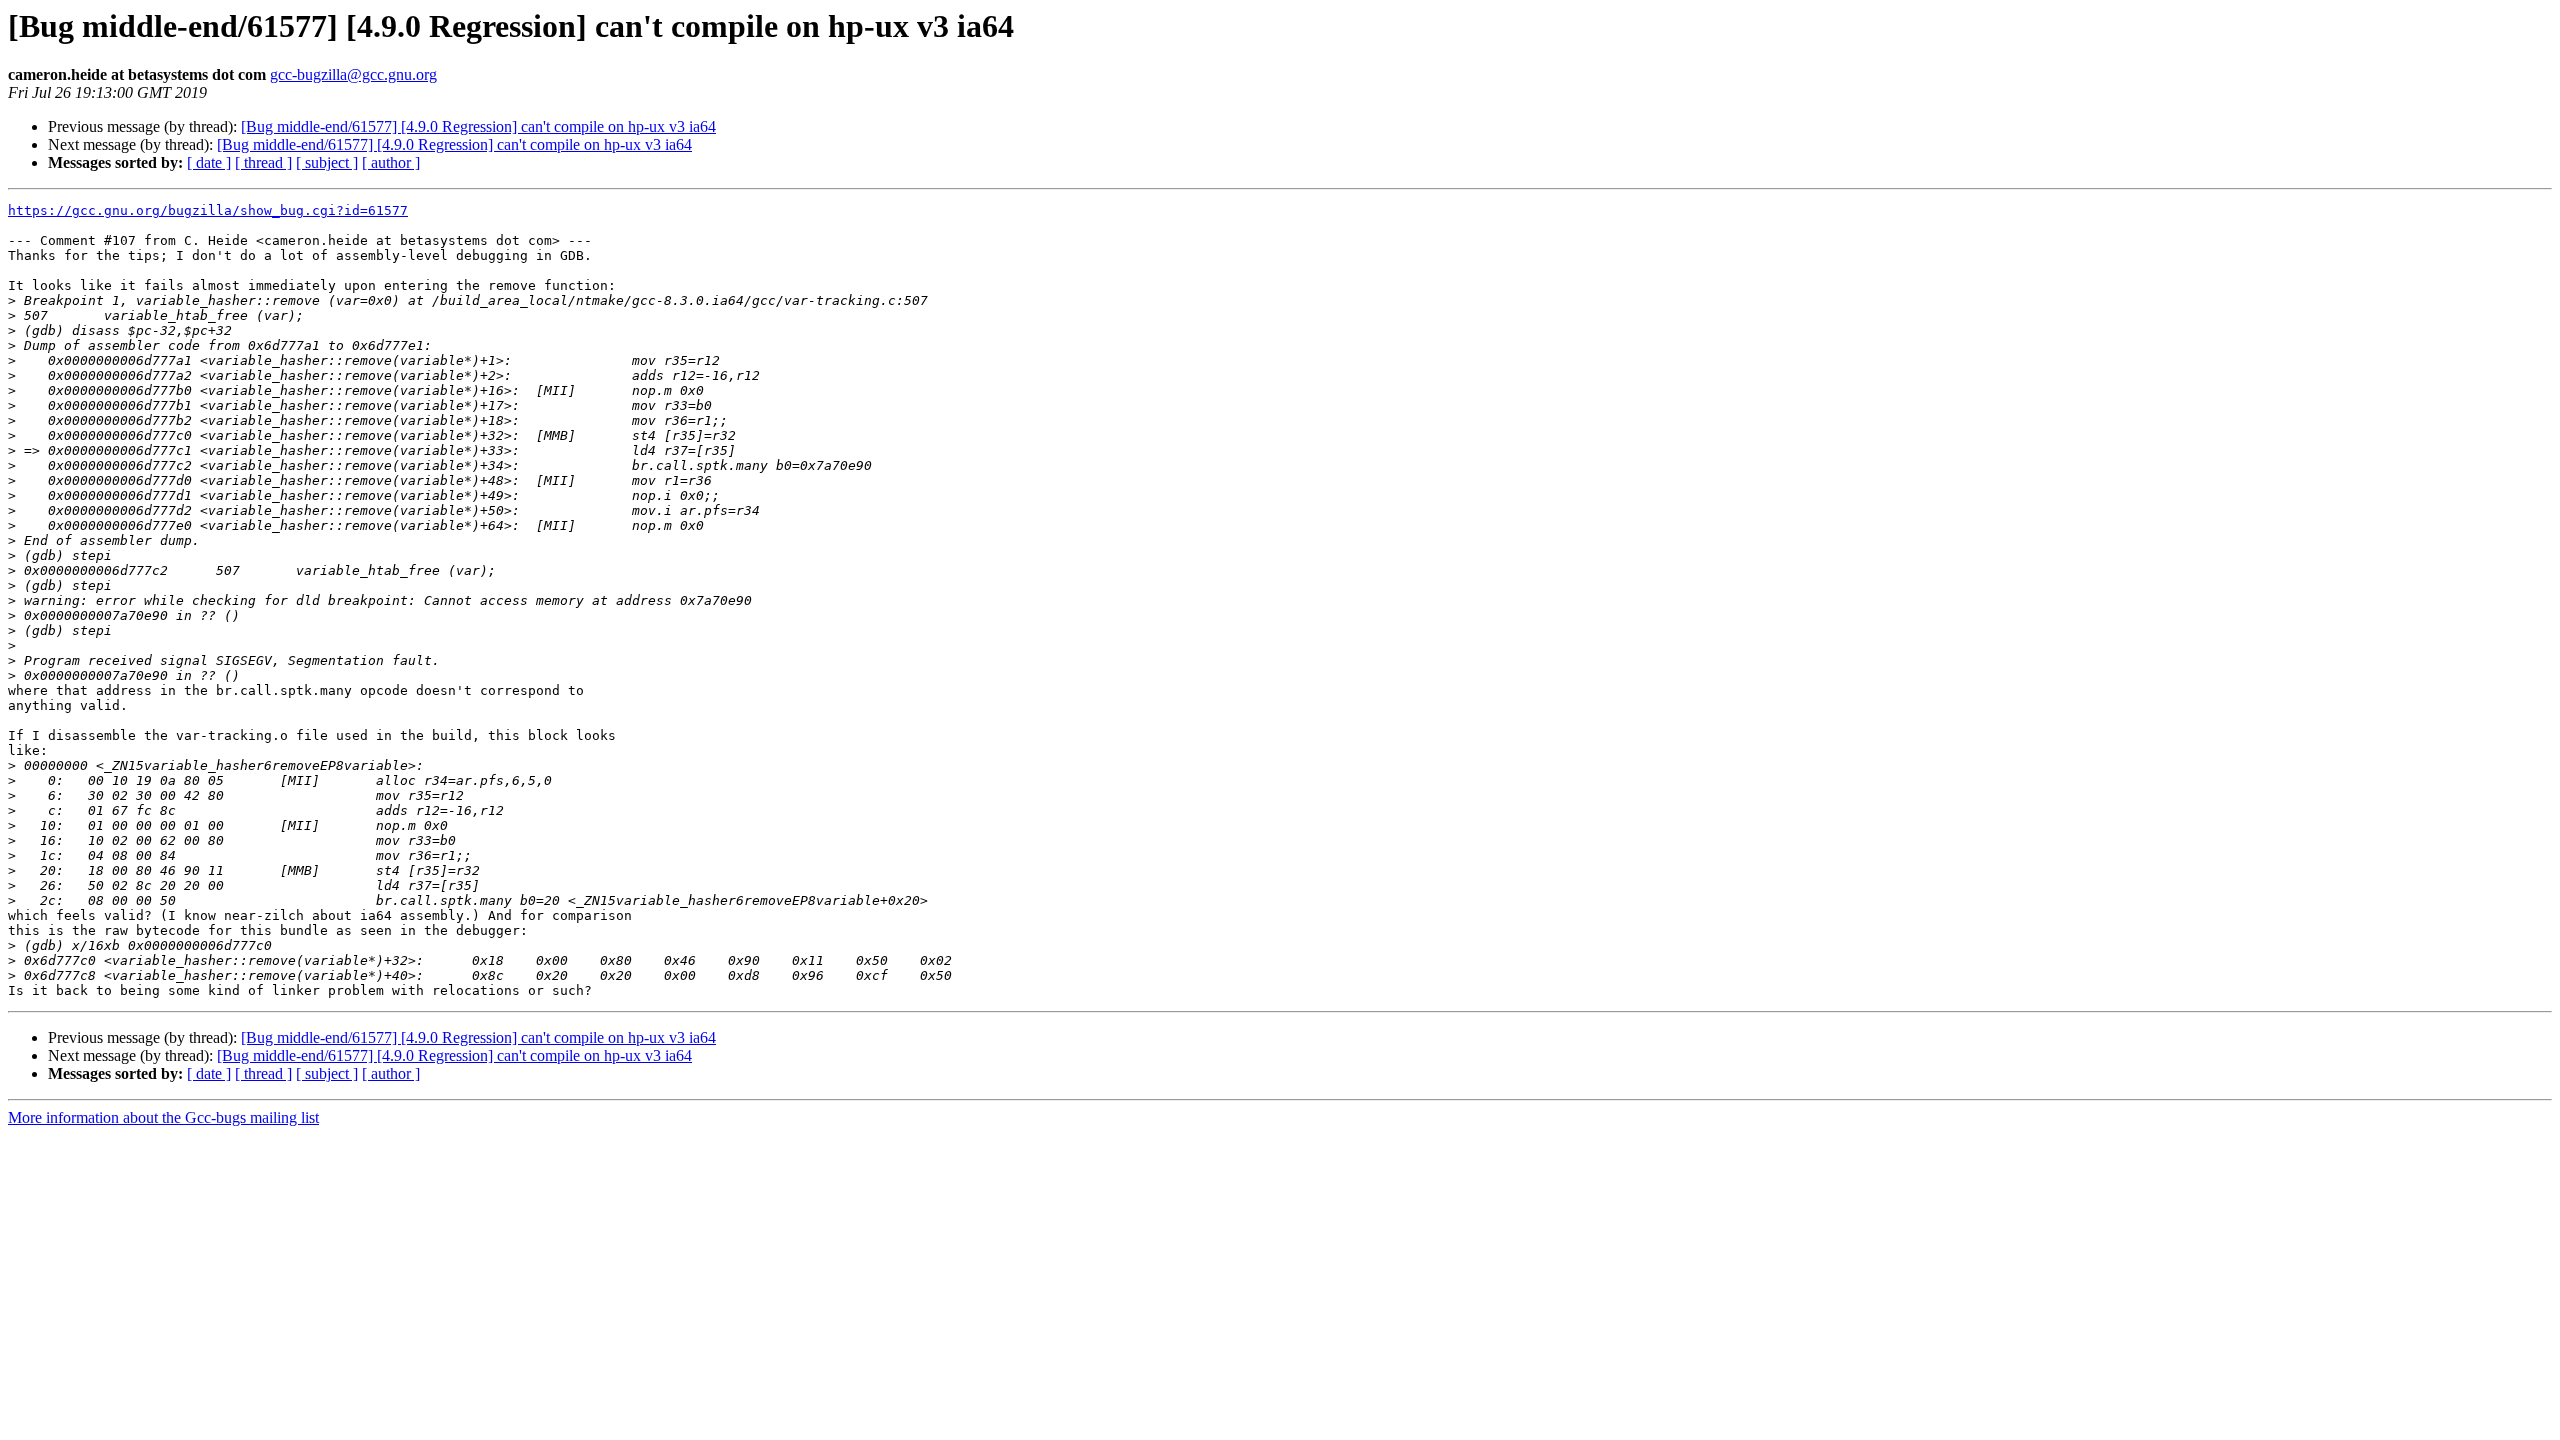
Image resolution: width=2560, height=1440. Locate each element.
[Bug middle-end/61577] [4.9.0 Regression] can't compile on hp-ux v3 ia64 (478, 126)
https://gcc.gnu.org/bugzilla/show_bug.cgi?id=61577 (208, 210)
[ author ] (391, 162)
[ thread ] (263, 162)
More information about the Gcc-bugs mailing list (163, 1117)
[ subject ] (327, 162)
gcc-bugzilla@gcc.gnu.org (353, 74)
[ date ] (209, 162)
